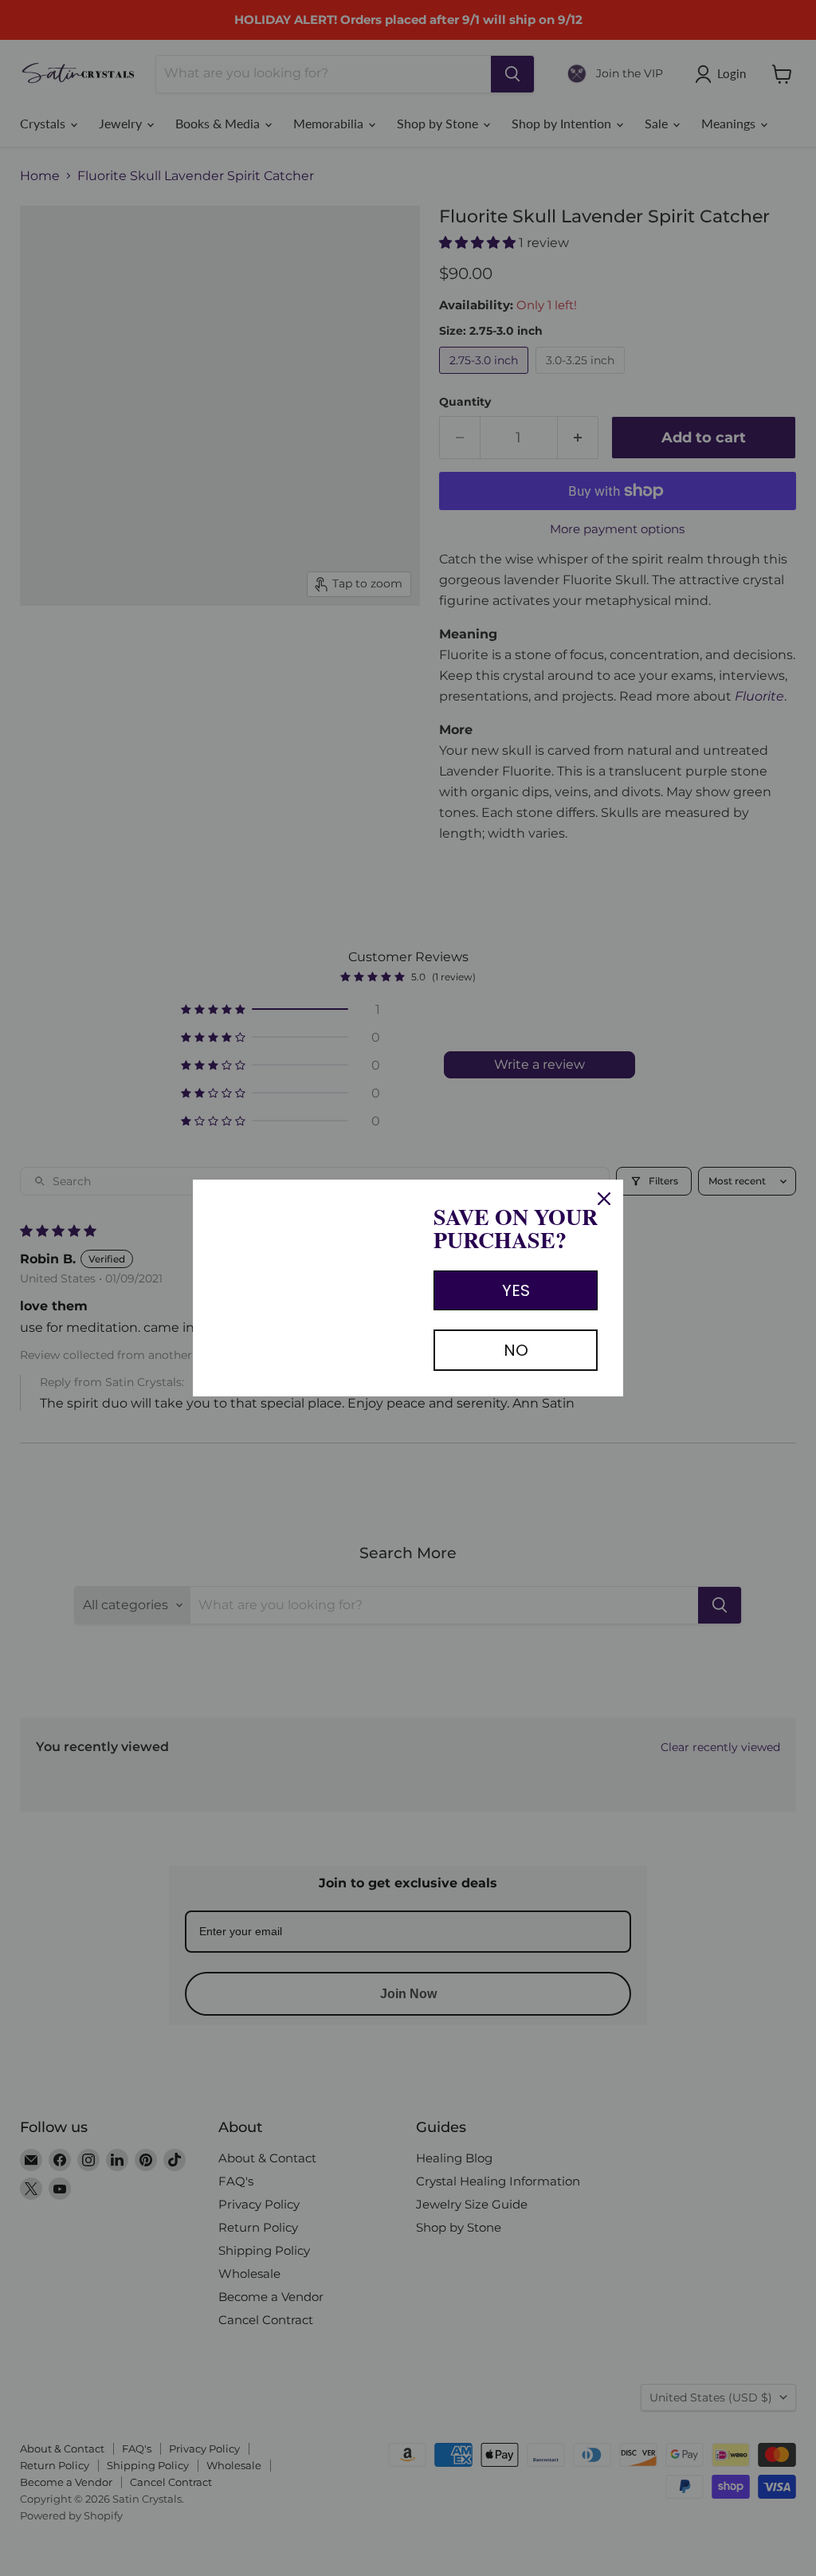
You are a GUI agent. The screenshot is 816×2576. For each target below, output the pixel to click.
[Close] (604, 1199)
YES (516, 1290)
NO (516, 1350)
